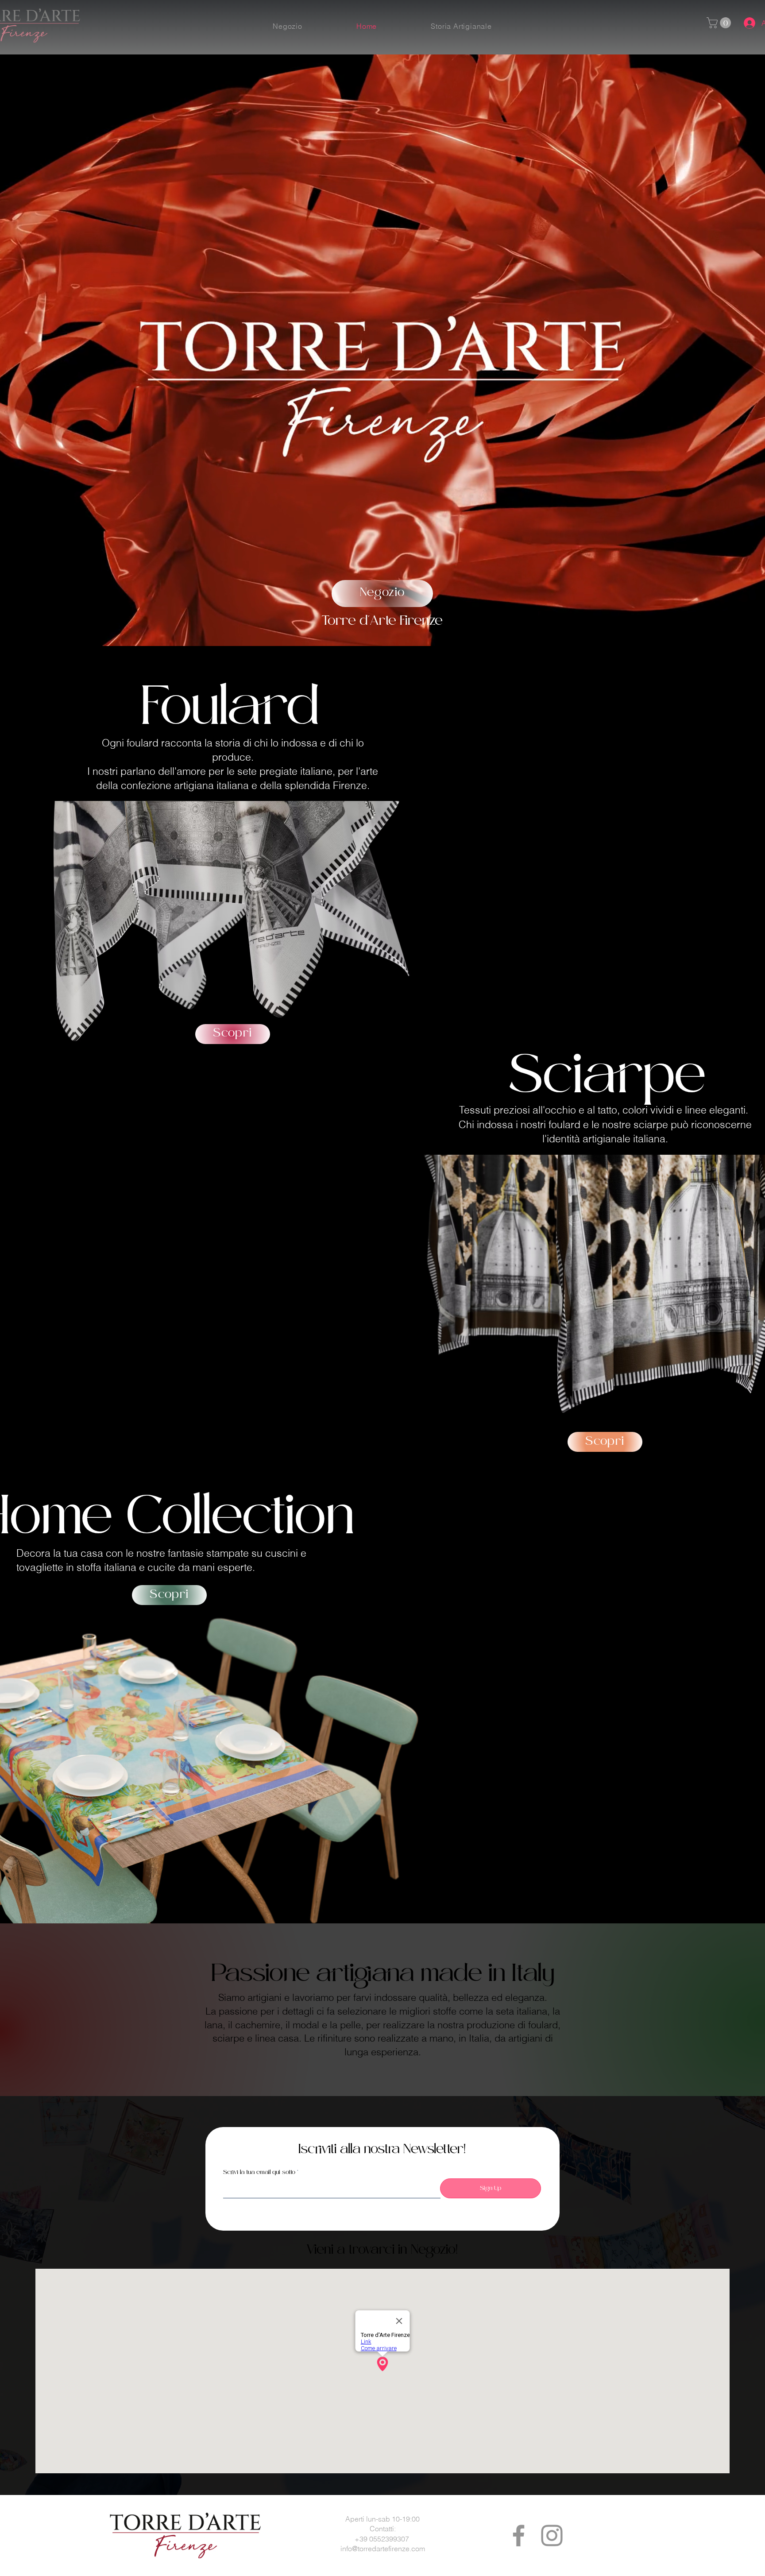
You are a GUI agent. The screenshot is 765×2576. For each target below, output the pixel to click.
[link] (720, 23)
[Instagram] (552, 2535)
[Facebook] (519, 2535)
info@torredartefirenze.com (383, 2549)
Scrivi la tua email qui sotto (259, 2173)
